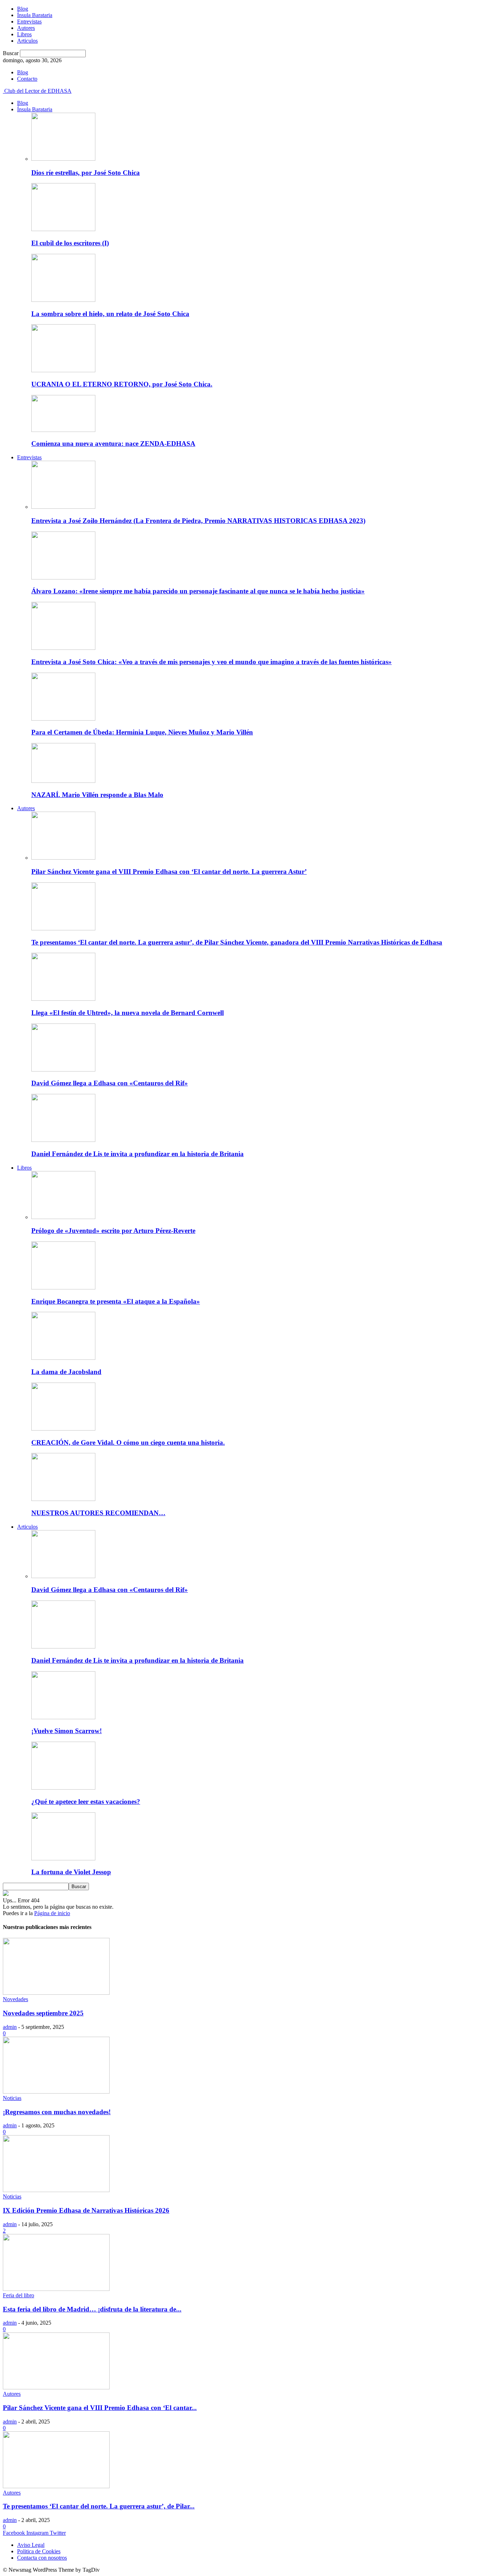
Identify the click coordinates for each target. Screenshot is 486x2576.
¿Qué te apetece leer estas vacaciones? (86, 1802)
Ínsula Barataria (35, 15)
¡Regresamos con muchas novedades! (57, 2112)
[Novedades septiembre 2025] (56, 1993)
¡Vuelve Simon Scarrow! (67, 1731)
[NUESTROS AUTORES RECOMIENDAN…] (63, 1499)
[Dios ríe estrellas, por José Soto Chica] (63, 159)
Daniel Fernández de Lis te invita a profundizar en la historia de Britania (138, 1154)
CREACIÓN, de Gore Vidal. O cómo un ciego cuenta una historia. (128, 1442)
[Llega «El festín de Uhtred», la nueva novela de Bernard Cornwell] (63, 999)
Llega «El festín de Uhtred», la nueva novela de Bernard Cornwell (128, 1013)
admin (10, 2027)
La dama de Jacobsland (66, 1372)
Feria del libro (19, 2295)
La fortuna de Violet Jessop (71, 1872)
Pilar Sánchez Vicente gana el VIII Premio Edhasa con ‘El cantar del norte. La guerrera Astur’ (169, 872)
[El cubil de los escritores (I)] (63, 229)
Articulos (27, 41)
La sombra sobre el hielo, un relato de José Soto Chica (110, 314)
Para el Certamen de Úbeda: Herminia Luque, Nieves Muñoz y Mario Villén (142, 732)
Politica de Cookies (39, 2551)
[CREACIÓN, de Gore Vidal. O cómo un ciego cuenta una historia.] (63, 1429)
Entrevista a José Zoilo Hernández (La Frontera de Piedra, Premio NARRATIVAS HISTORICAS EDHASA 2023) (198, 521)
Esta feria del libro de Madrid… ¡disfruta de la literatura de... (92, 2309)
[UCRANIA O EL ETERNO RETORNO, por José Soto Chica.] (63, 370)
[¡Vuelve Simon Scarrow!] (63, 1717)
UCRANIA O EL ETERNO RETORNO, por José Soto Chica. (122, 384)
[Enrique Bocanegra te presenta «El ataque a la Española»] (63, 1287)
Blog (23, 9)
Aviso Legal (31, 2545)
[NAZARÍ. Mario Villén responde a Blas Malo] (63, 781)
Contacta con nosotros (42, 2558)
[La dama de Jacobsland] (63, 1358)
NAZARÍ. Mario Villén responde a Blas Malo (97, 795)
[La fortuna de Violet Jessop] (63, 1858)
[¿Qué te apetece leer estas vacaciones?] (63, 1788)
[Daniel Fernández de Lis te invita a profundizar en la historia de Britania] (63, 1140)
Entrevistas (29, 22)
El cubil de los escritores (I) (70, 243)
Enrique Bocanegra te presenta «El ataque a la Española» (116, 1301)
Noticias (12, 2098)
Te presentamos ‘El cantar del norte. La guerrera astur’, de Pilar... (99, 2506)
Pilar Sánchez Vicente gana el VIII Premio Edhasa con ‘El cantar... (100, 2408)
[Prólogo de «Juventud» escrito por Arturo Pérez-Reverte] (63, 1217)
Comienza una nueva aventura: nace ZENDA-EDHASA (113, 443)
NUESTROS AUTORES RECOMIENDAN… (98, 1513)
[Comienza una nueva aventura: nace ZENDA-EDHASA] (63, 430)
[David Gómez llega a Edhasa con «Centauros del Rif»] (63, 1070)
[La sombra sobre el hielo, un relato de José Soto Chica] (63, 300)
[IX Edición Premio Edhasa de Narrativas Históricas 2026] (56, 2190)
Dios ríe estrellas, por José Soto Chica (86, 173)
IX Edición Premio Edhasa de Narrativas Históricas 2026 (86, 2210)
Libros (24, 34)
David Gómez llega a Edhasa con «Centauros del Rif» (110, 1083)
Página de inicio (52, 1913)
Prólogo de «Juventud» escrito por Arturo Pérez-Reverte (113, 1231)
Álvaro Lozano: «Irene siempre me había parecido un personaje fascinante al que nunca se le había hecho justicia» (198, 591)
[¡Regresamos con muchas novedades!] (56, 2092)
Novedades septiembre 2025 (43, 2013)
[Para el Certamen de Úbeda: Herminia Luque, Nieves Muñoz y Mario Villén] (63, 719)
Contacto (27, 79)
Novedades (15, 1999)
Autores (26, 28)
